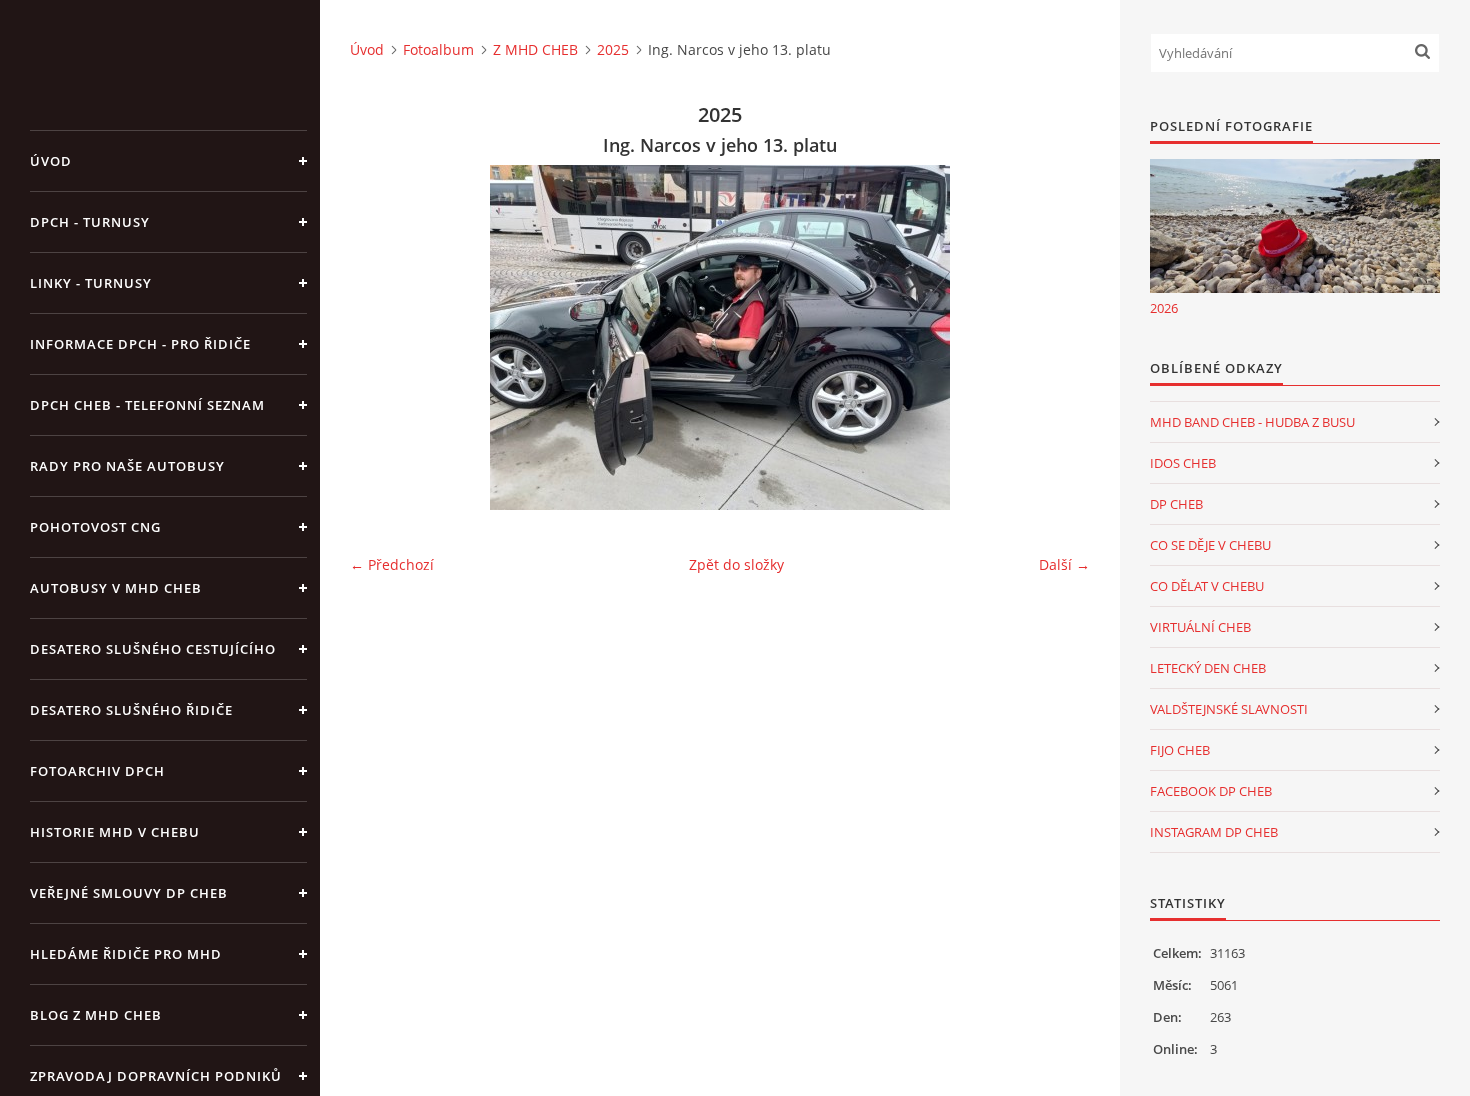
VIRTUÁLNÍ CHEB (1200, 627)
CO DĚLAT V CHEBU (1207, 586)
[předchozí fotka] (382, 337)
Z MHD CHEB (535, 49)
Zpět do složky (736, 564)
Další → (1064, 564)
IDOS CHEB (1183, 463)
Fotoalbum (438, 49)
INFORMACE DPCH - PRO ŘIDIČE (140, 344)
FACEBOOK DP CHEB (1211, 791)
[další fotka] (1057, 337)
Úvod (51, 161)
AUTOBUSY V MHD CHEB (116, 588)
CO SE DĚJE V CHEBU (1210, 545)
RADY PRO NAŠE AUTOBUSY (127, 466)
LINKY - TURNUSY (91, 283)
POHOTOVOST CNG (95, 527)
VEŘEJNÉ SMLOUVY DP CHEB (129, 893)
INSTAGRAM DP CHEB (1214, 832)
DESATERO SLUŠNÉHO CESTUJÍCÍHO (153, 649)
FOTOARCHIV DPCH (97, 771)
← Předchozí (392, 564)
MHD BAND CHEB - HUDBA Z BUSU (1252, 422)
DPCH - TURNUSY (90, 222)
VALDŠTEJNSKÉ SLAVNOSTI (1229, 709)
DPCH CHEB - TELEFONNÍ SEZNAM (147, 405)
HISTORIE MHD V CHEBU (115, 832)
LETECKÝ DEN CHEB (1208, 668)
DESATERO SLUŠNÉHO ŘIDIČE (131, 710)
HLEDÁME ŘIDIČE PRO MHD (126, 954)
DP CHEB (1176, 504)
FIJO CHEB (1180, 750)
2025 (613, 49)
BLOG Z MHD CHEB (96, 1015)
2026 (1164, 308)
